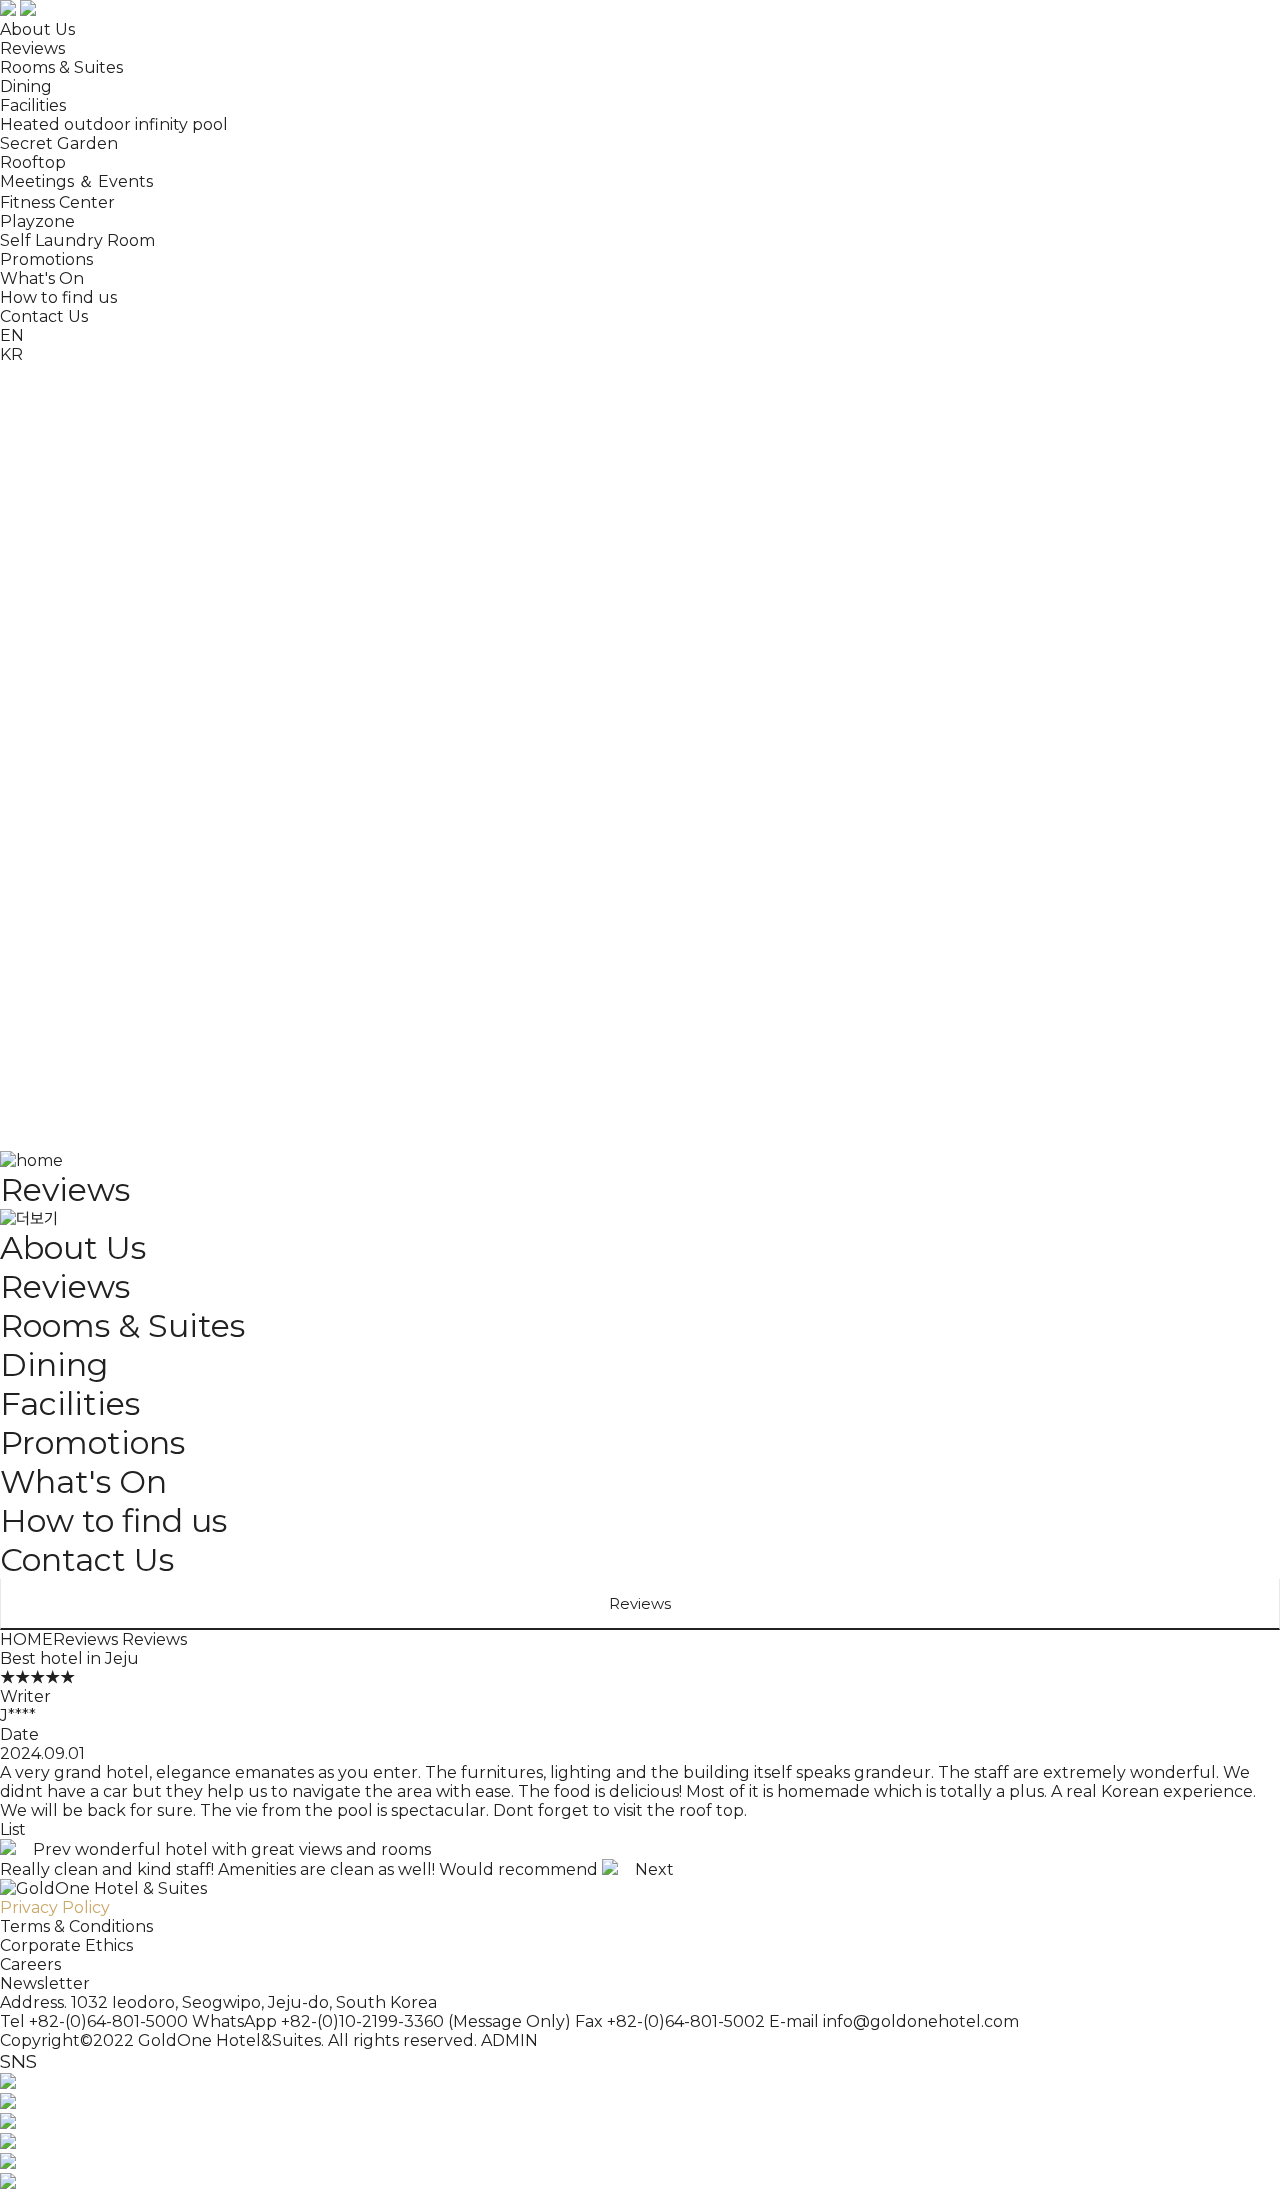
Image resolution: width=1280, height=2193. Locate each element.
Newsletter (45, 1983)
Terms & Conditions (76, 1926)
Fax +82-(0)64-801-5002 (670, 2021)
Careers (30, 1964)
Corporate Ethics (66, 1945)
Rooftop (33, 162)
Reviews (32, 48)
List (13, 1829)
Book (167, 371)
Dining (26, 86)
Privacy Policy (55, 1907)
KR (11, 333)
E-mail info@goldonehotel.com (894, 2021)
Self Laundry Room (77, 240)
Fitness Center (57, 202)
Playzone (37, 221)
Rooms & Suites (61, 67)
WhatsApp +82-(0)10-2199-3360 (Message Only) (381, 2021)
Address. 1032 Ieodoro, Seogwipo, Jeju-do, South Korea (218, 2002)
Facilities (33, 105)
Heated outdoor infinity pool (114, 124)
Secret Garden (59, 143)
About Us (37, 29)
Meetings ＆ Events (76, 181)
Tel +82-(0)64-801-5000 (94, 2021)
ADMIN (509, 2040)
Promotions (46, 259)
